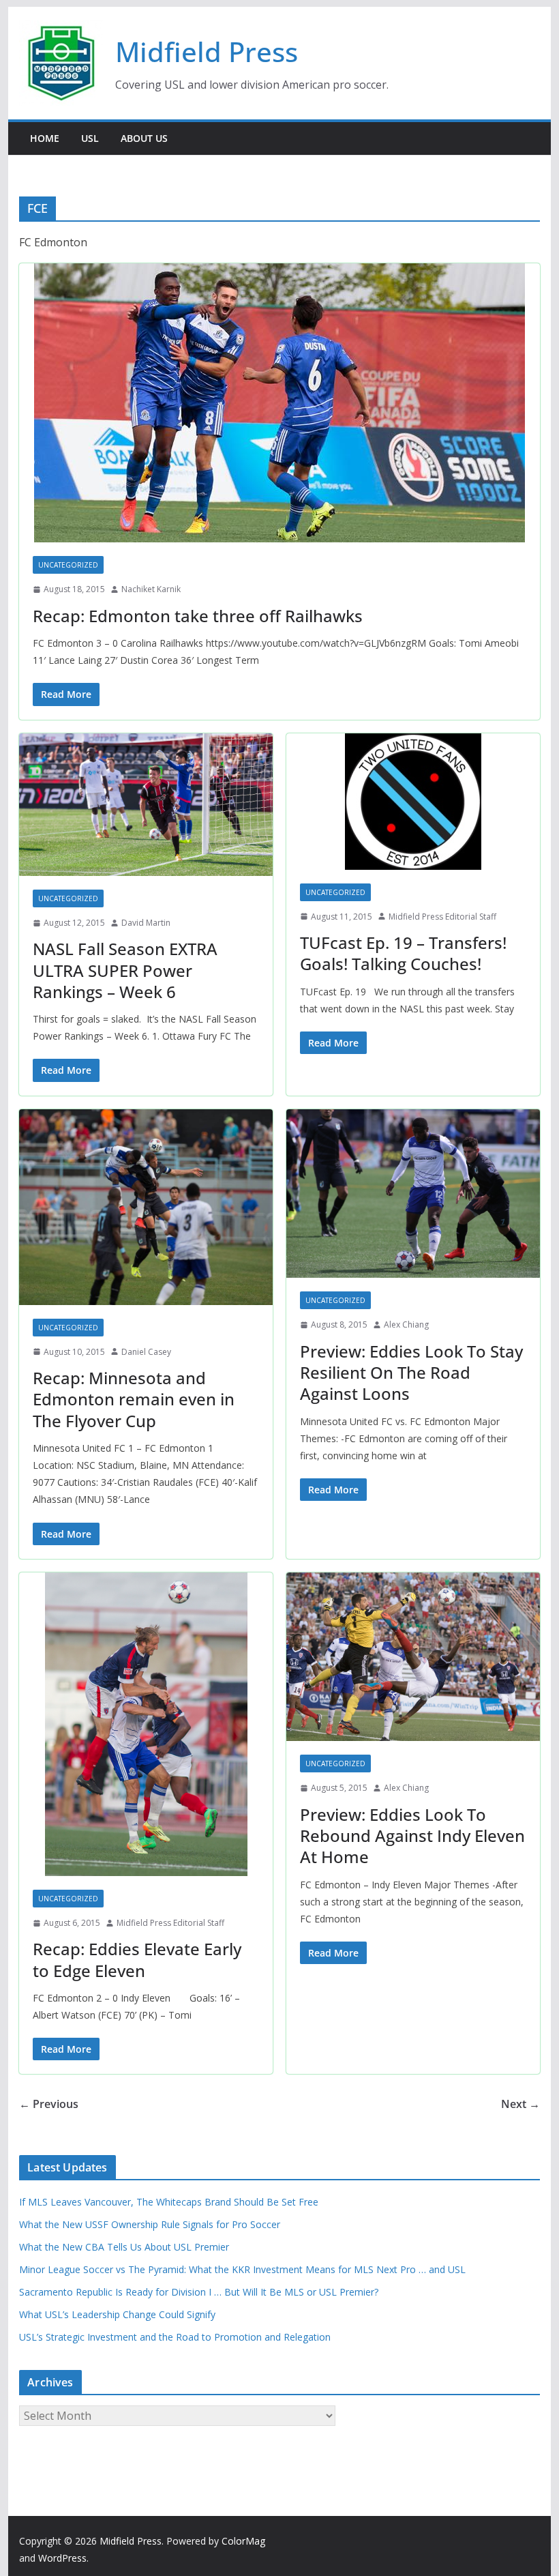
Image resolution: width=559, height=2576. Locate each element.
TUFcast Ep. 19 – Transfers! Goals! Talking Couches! (403, 953)
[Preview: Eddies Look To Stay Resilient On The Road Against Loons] (413, 1194)
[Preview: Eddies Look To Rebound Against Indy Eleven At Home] (413, 1657)
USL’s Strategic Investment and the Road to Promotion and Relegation (175, 2337)
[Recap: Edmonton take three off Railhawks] (279, 403)
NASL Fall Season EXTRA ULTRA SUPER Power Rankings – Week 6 (125, 970)
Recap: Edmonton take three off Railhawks (198, 616)
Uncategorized (68, 565)
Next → (520, 2104)
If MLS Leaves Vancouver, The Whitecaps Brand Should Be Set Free (169, 2202)
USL (90, 138)
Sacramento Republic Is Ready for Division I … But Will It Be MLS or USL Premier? (199, 2292)
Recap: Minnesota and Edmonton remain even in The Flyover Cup (134, 1399)
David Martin (146, 923)
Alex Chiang (406, 1324)
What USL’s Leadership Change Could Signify (117, 2314)
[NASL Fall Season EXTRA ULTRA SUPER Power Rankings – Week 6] (146, 805)
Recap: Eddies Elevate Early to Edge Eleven (137, 1959)
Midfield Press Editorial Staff (442, 917)
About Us (144, 138)
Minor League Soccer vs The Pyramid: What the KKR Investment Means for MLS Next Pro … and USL (242, 2269)
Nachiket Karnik (151, 589)
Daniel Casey (146, 1352)
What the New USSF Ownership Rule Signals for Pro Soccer (150, 2224)
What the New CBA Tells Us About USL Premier (124, 2247)
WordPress (62, 2558)
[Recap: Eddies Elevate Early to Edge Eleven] (146, 1724)
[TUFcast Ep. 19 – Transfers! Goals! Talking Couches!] (413, 802)
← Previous (49, 2104)
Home (45, 138)
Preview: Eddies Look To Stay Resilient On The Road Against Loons (411, 1372)
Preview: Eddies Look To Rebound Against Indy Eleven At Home (412, 1835)
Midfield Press (207, 52)
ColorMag (243, 2541)
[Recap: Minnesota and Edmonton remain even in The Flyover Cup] (146, 1207)
